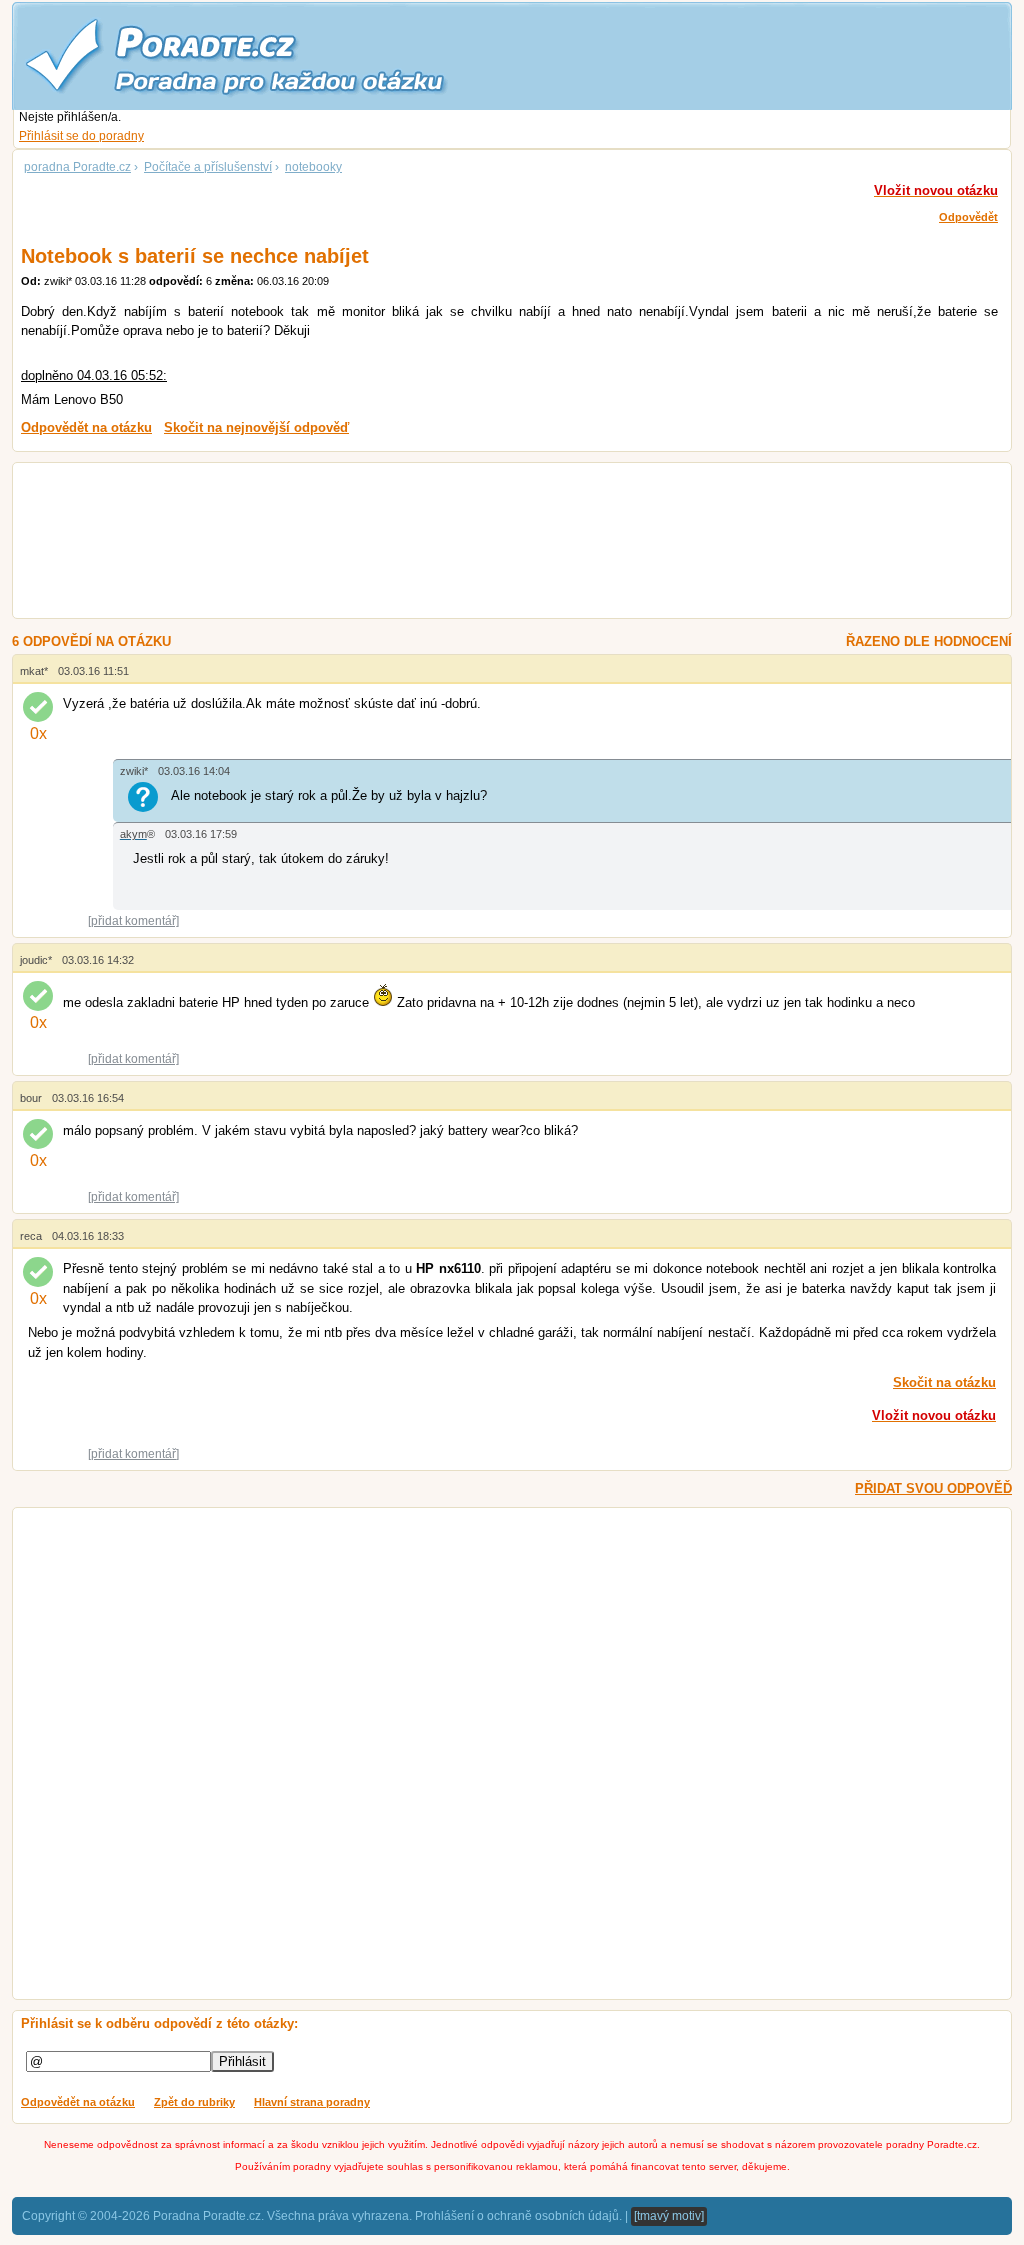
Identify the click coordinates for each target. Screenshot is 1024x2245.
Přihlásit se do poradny (81, 136)
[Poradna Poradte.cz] (272, 55)
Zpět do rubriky (194, 2102)
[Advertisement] (487, 543)
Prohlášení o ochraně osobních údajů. (518, 2216)
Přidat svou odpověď (933, 1488)
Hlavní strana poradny (312, 2102)
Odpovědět (968, 217)
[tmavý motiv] (669, 2216)
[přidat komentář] (133, 921)
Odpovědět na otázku (78, 2102)
